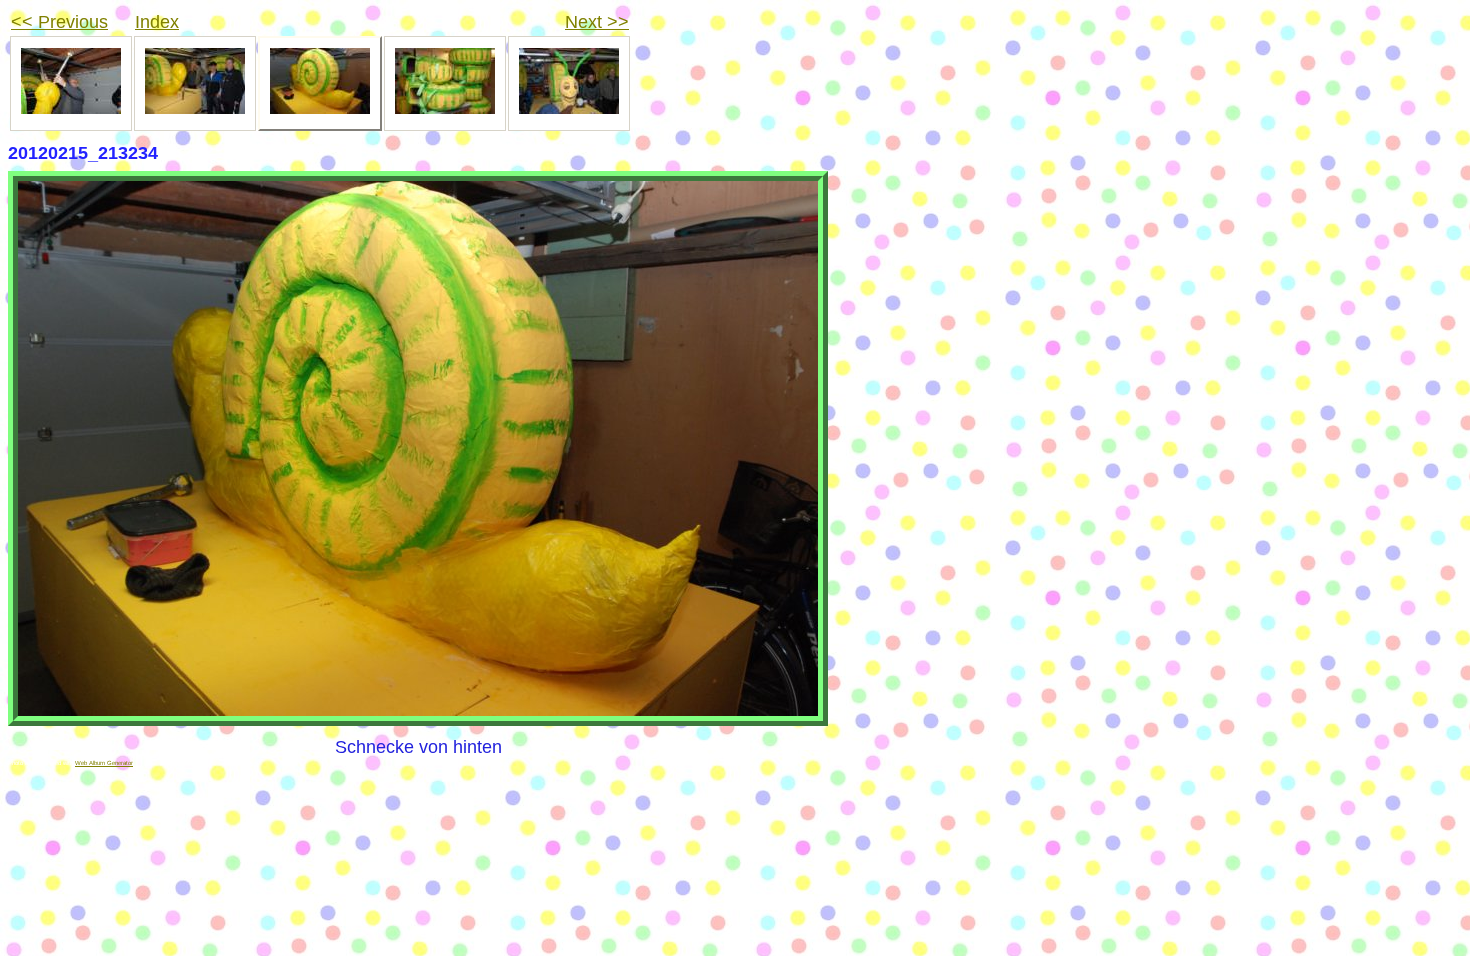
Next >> (597, 22)
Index (157, 22)
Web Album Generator (104, 763)
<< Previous (59, 22)
